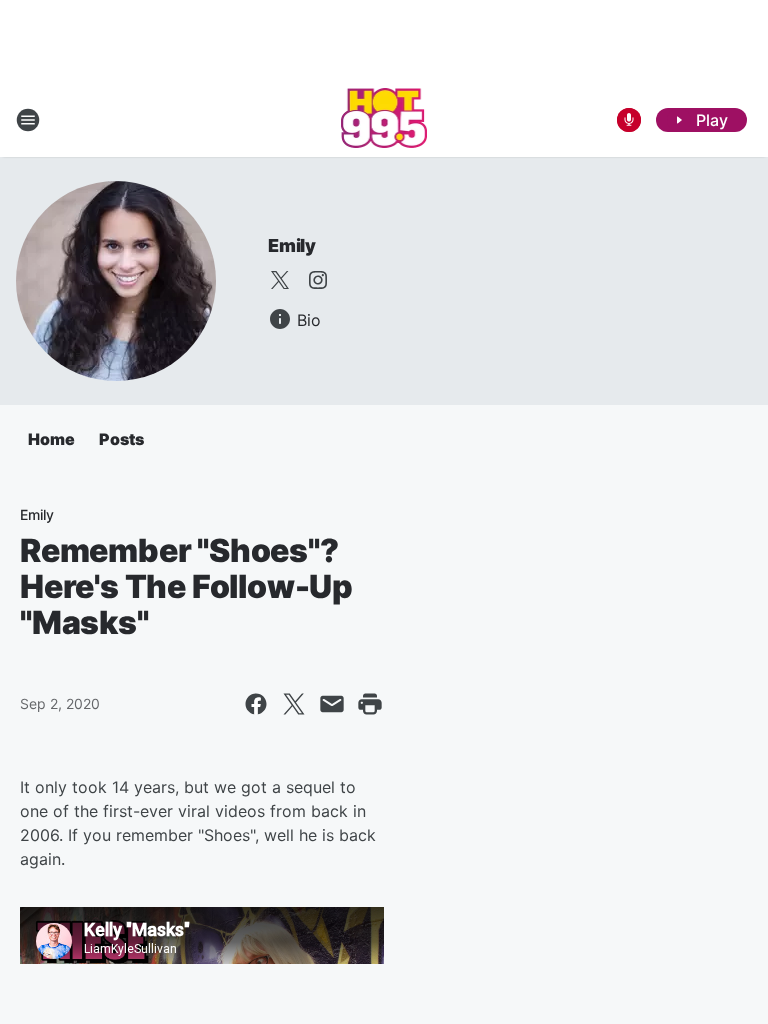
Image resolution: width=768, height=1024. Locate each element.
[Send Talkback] (629, 120)
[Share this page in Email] (332, 704)
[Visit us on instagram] (318, 280)
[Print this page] (370, 704)
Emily (292, 245)
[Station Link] (384, 120)
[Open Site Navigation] (28, 120)
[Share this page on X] (294, 704)
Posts (121, 439)
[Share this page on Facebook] (256, 704)
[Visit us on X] (280, 280)
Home (51, 439)
